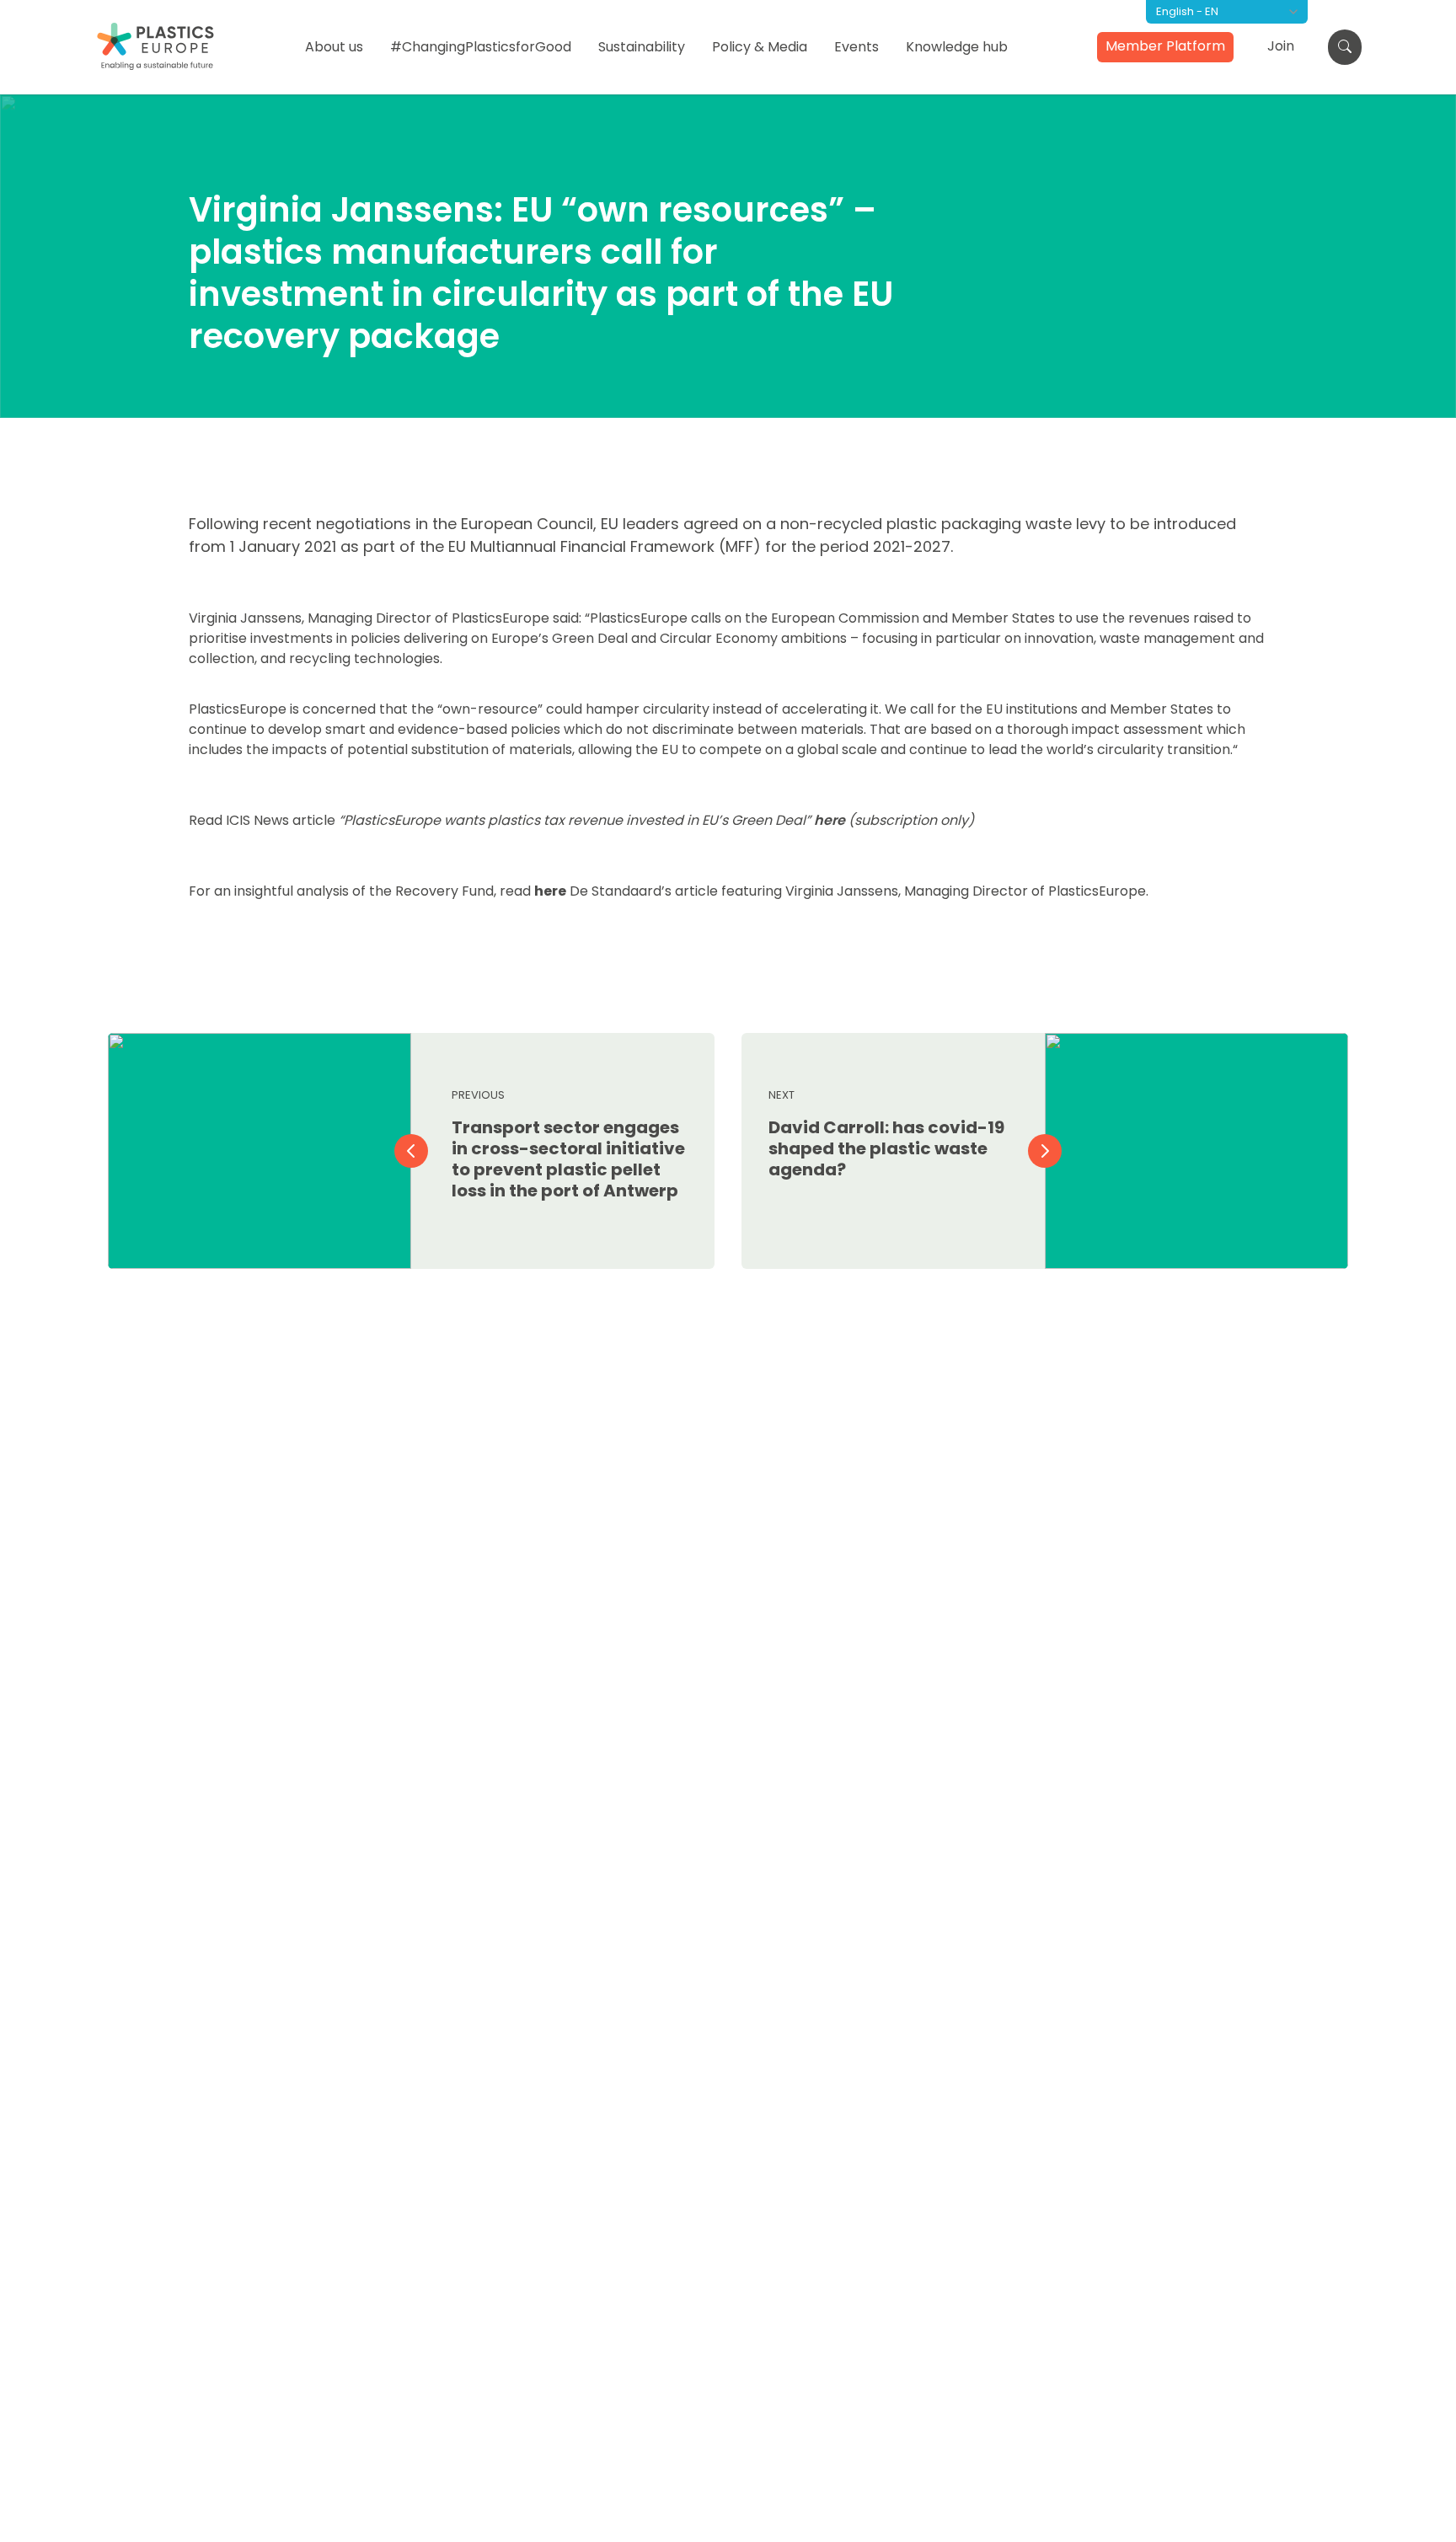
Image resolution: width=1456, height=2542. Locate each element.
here (830, 820)
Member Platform (1165, 46)
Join (1281, 46)
